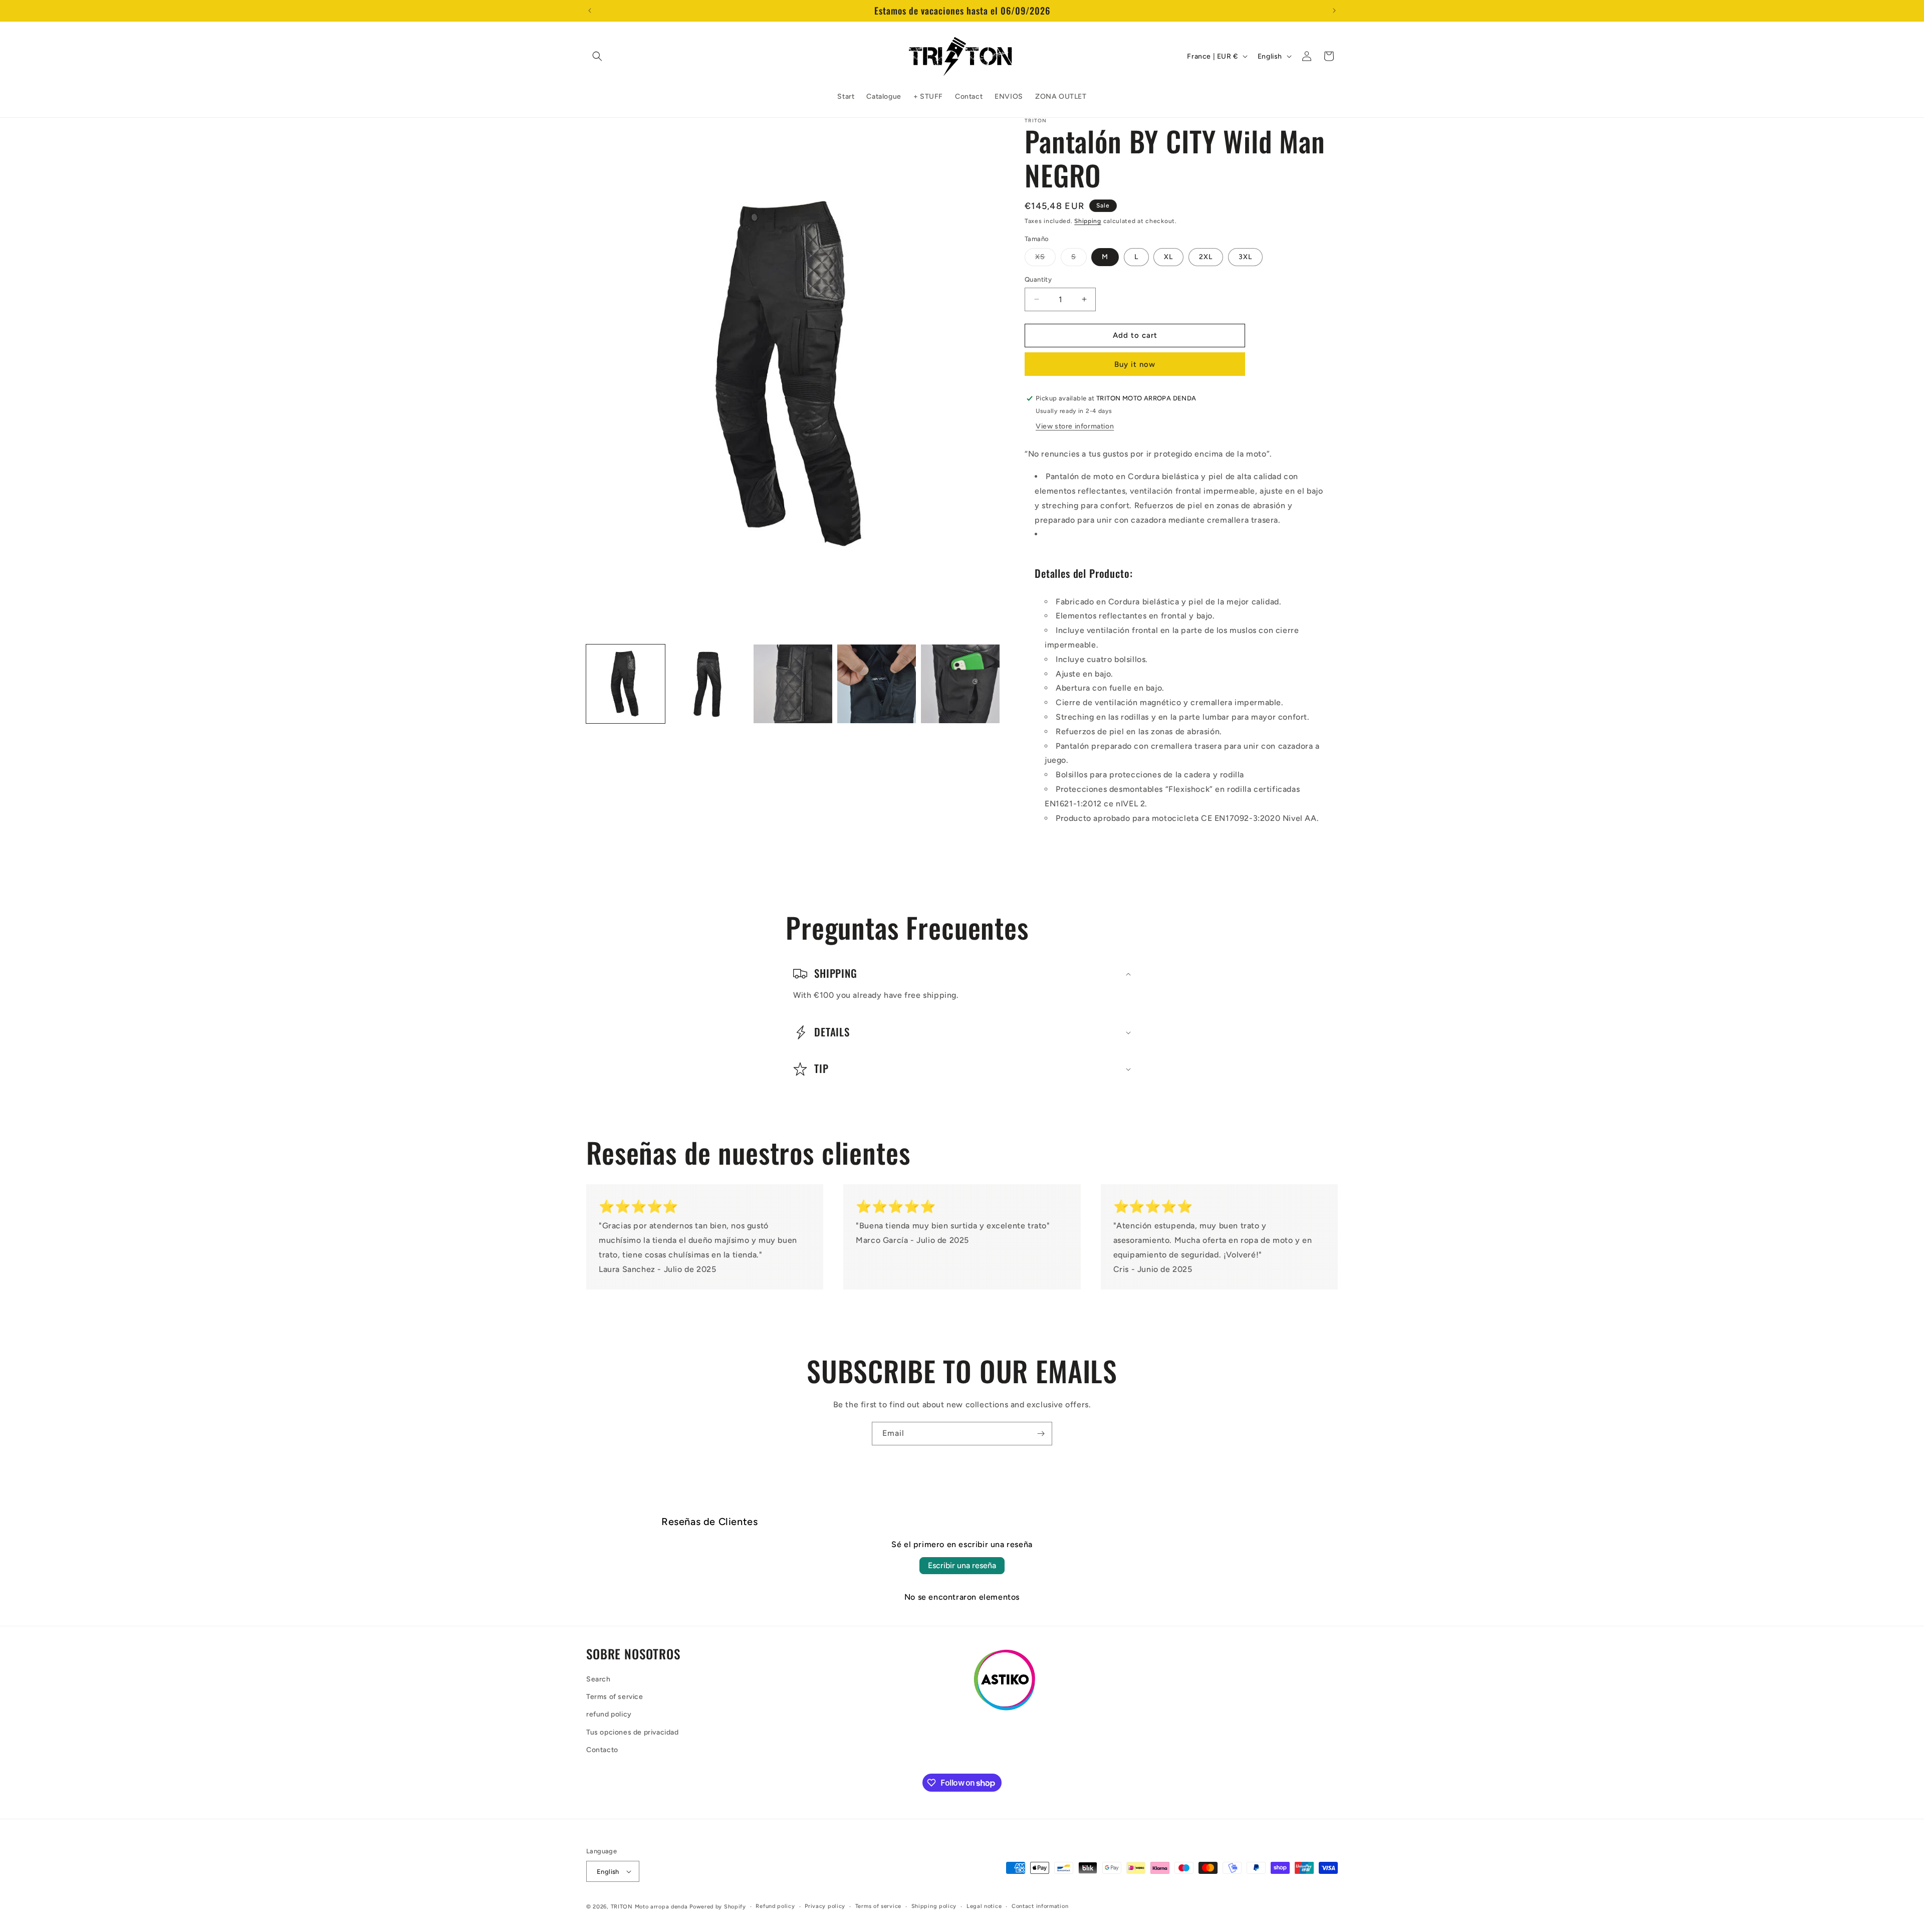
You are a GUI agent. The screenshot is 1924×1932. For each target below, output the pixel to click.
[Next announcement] (1334, 11)
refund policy (609, 1714)
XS (1045, 259)
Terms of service (615, 1697)
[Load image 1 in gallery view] (626, 684)
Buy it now (1135, 364)
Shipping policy (934, 1906)
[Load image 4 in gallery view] (877, 684)
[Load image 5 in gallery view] (960, 684)
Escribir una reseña (962, 1565)
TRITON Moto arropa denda (649, 1907)
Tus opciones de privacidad (633, 1732)
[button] (597, 56)
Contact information (1040, 1906)
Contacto (602, 1750)
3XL (1245, 257)
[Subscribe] (1041, 1434)
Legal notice (984, 1906)
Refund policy (775, 1906)
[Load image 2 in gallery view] (709, 684)
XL (1168, 257)
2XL (1206, 257)
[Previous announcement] (590, 11)
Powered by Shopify (718, 1907)
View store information (1075, 426)
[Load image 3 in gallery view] (793, 684)
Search (598, 1679)
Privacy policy (825, 1906)
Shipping (1088, 221)
